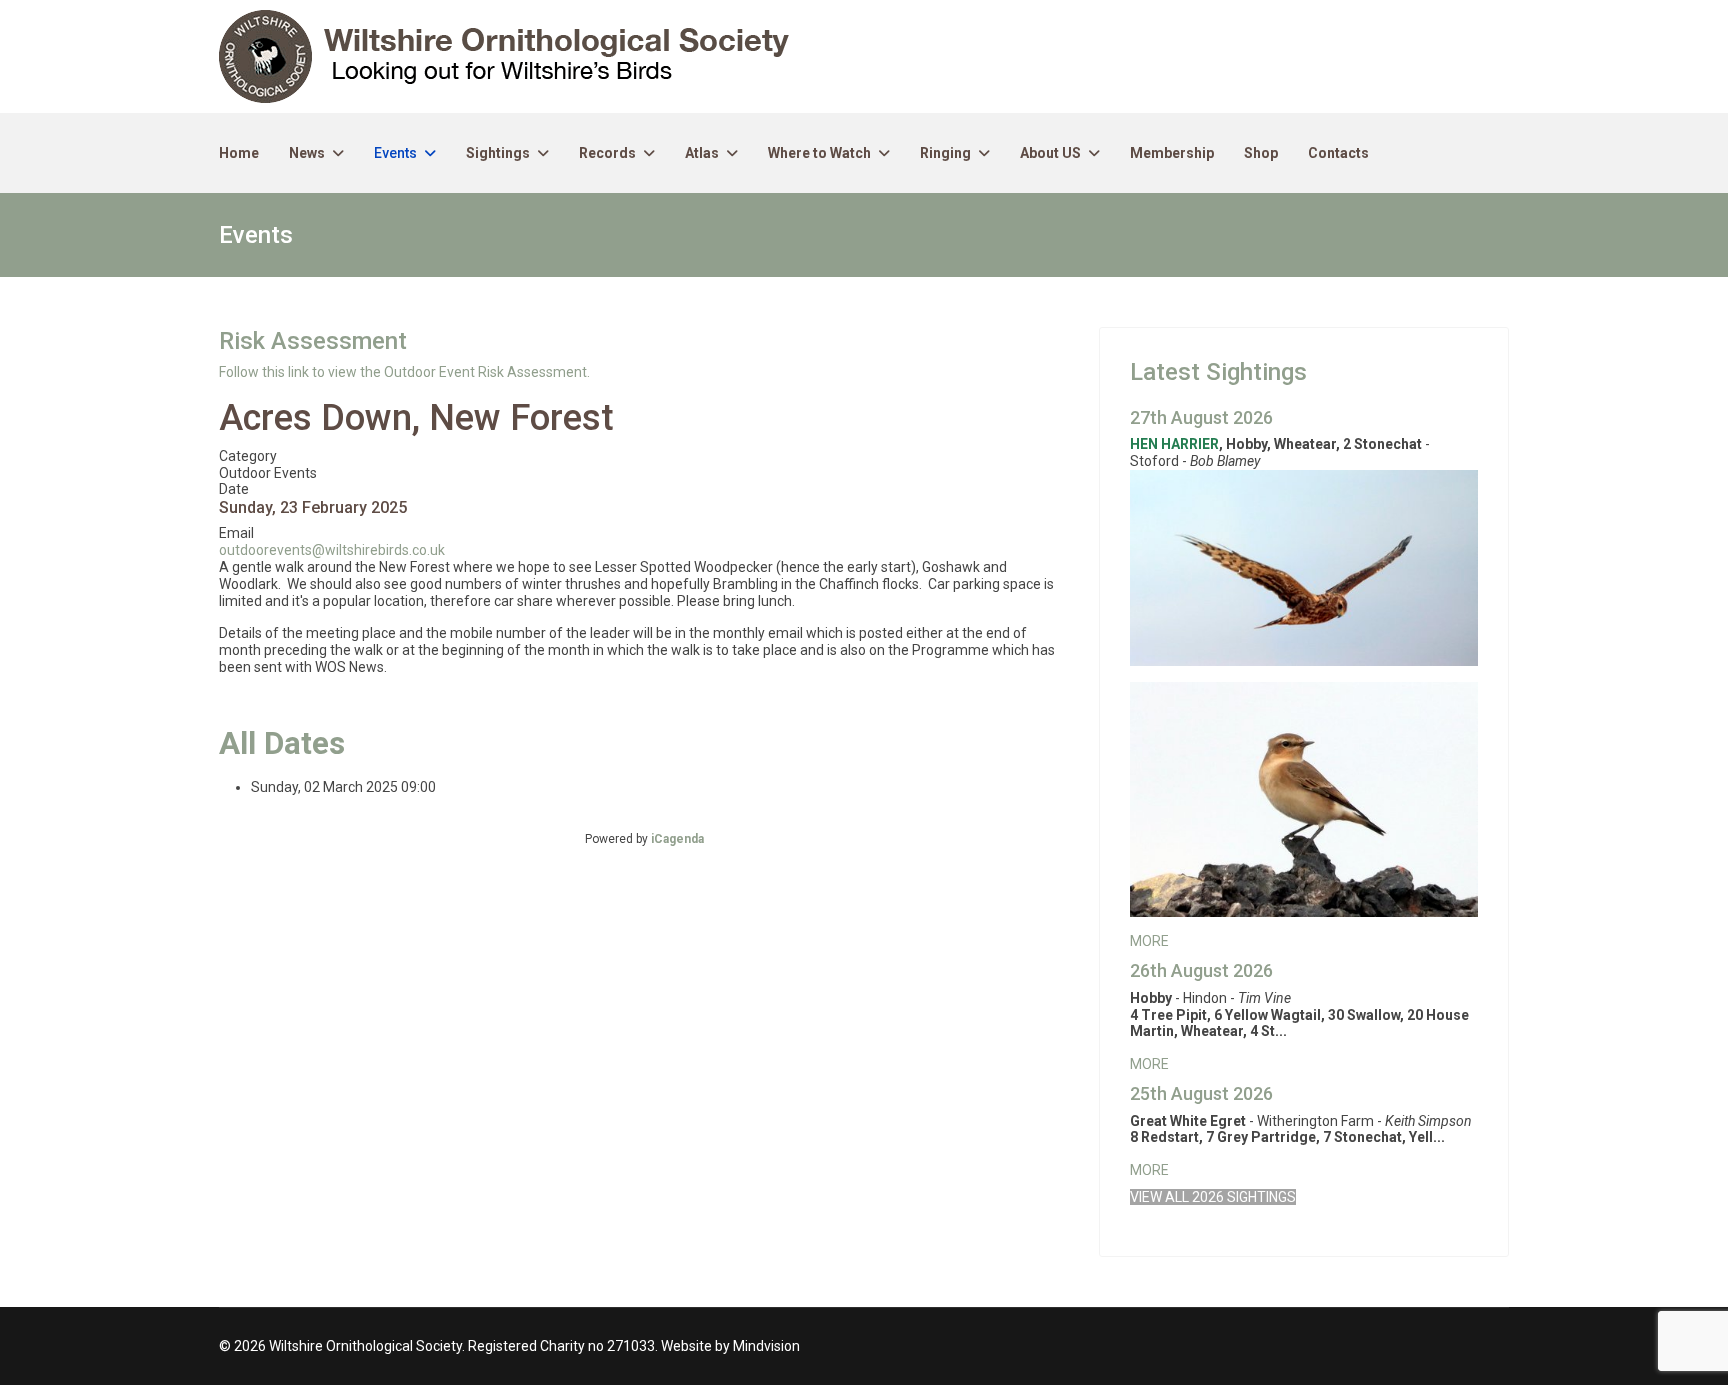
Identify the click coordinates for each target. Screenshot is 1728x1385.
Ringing (945, 153)
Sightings (498, 153)
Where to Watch (819, 153)
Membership (1172, 153)
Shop (1261, 153)
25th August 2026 (1201, 1093)
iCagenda (677, 839)
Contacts (1338, 153)
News (307, 153)
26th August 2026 (1201, 970)
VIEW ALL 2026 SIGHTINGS (1213, 1197)
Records (607, 153)
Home (239, 153)
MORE (1149, 941)
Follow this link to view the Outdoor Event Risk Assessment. (404, 372)
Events (395, 153)
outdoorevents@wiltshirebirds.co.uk (332, 550)
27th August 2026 (1201, 417)
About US (1050, 153)
